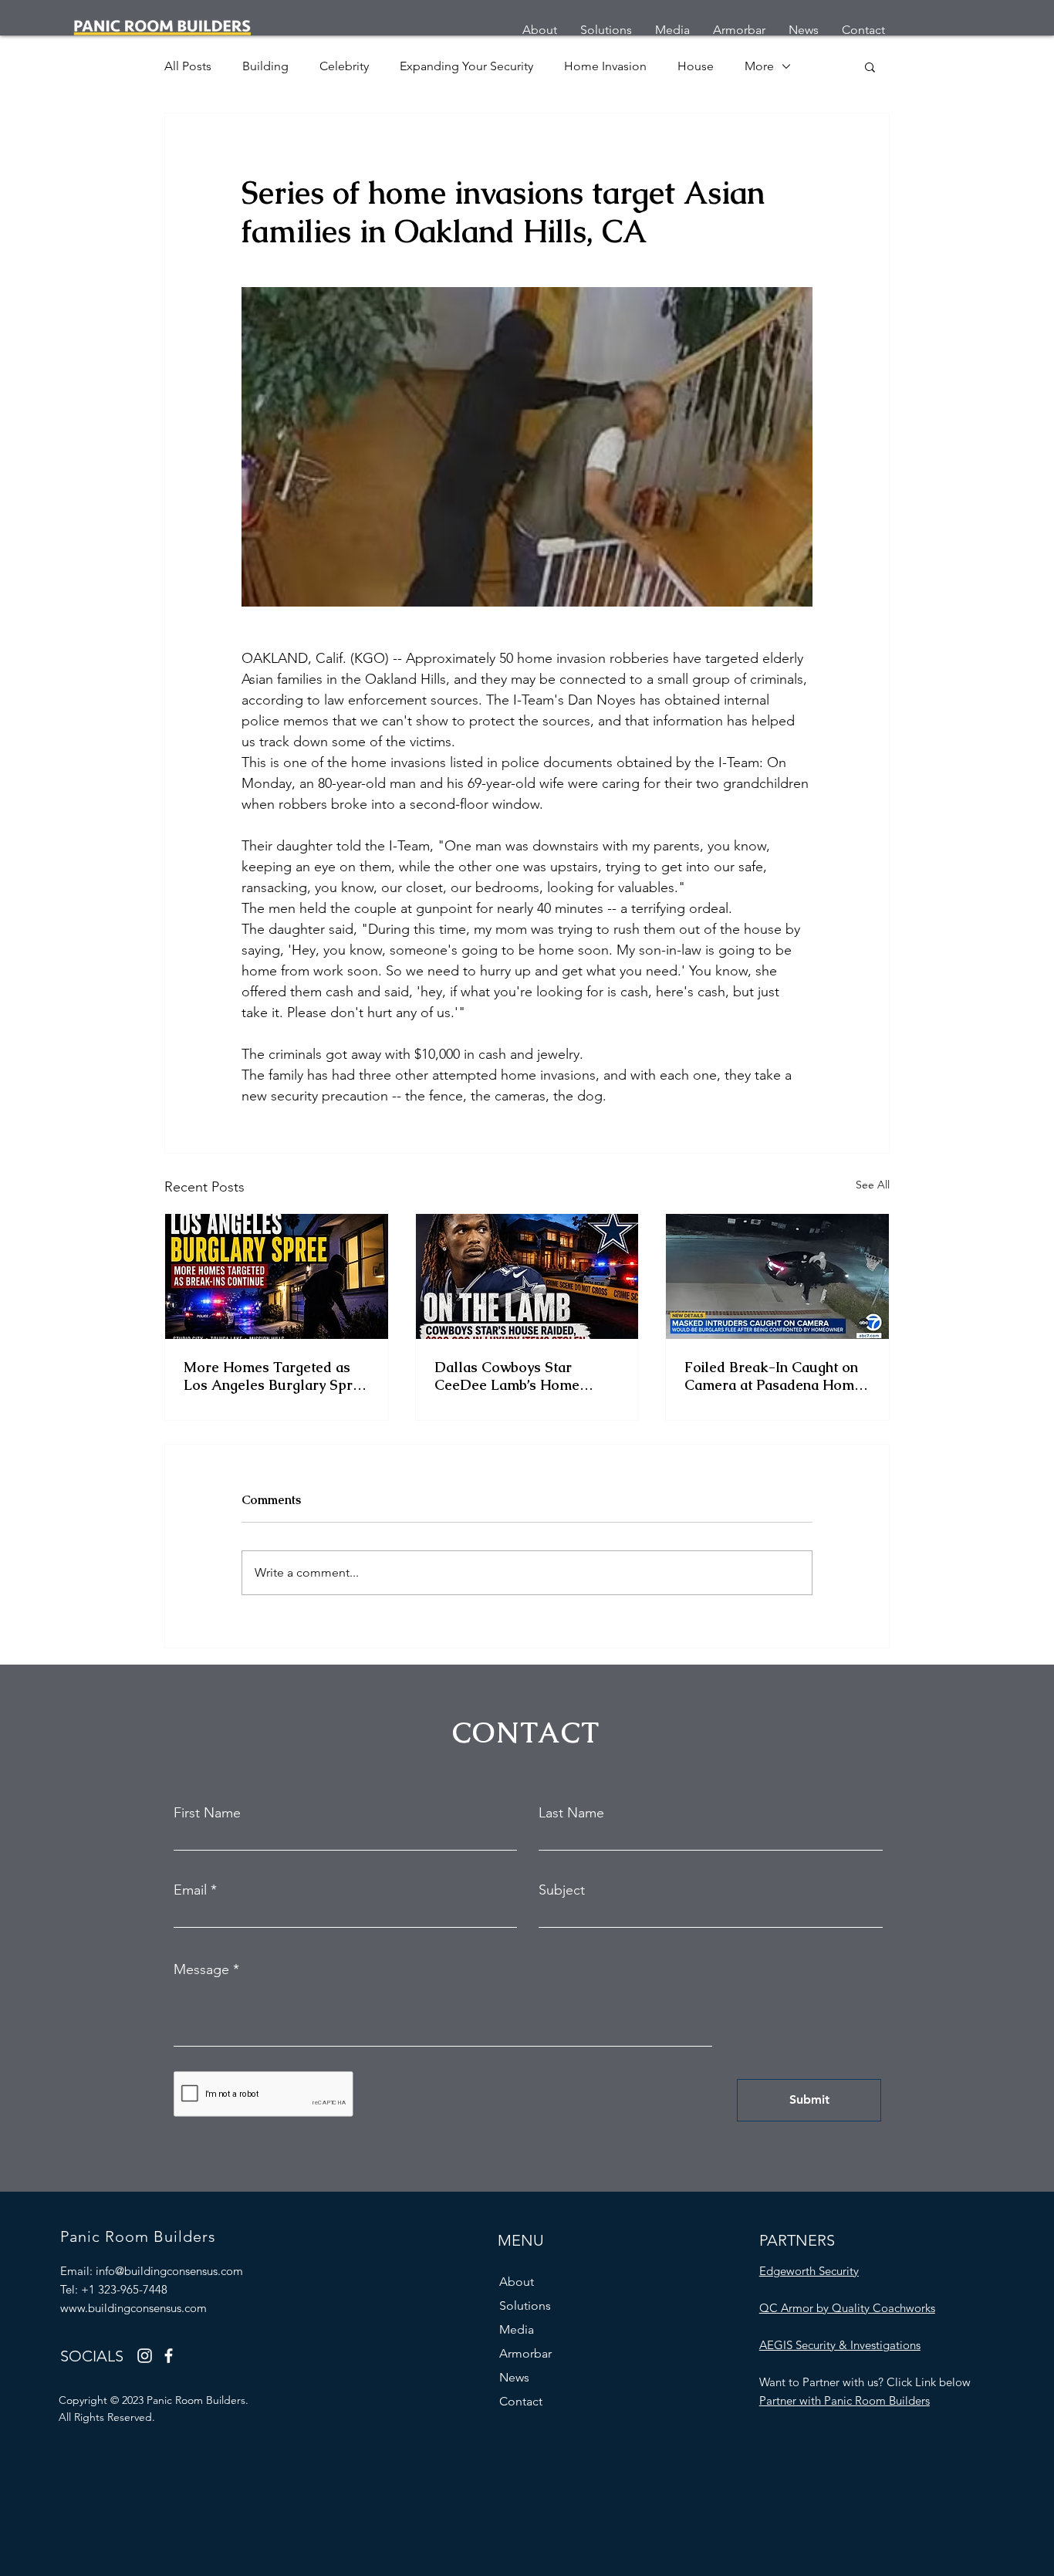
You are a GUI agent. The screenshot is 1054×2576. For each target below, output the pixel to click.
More (759, 66)
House (696, 66)
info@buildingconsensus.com (169, 2271)
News (514, 2377)
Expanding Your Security (466, 66)
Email (190, 1890)
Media (517, 2329)
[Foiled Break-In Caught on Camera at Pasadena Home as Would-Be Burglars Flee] (777, 1276)
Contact (521, 2401)
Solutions (525, 2306)
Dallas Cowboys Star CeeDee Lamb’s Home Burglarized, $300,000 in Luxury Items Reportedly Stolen (516, 1376)
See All (873, 1185)
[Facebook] (169, 2356)
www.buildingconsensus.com (133, 2308)
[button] (870, 66)
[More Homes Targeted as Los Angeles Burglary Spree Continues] (277, 1276)
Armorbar (525, 2353)
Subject (562, 1890)
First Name (207, 1813)
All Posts (188, 66)
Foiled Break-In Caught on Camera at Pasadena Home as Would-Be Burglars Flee (774, 1376)
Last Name (571, 1813)
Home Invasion (605, 66)
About (517, 2282)
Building (265, 66)
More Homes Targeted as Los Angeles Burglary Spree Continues (276, 1376)
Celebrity (344, 66)
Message (201, 1969)
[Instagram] (145, 2356)
